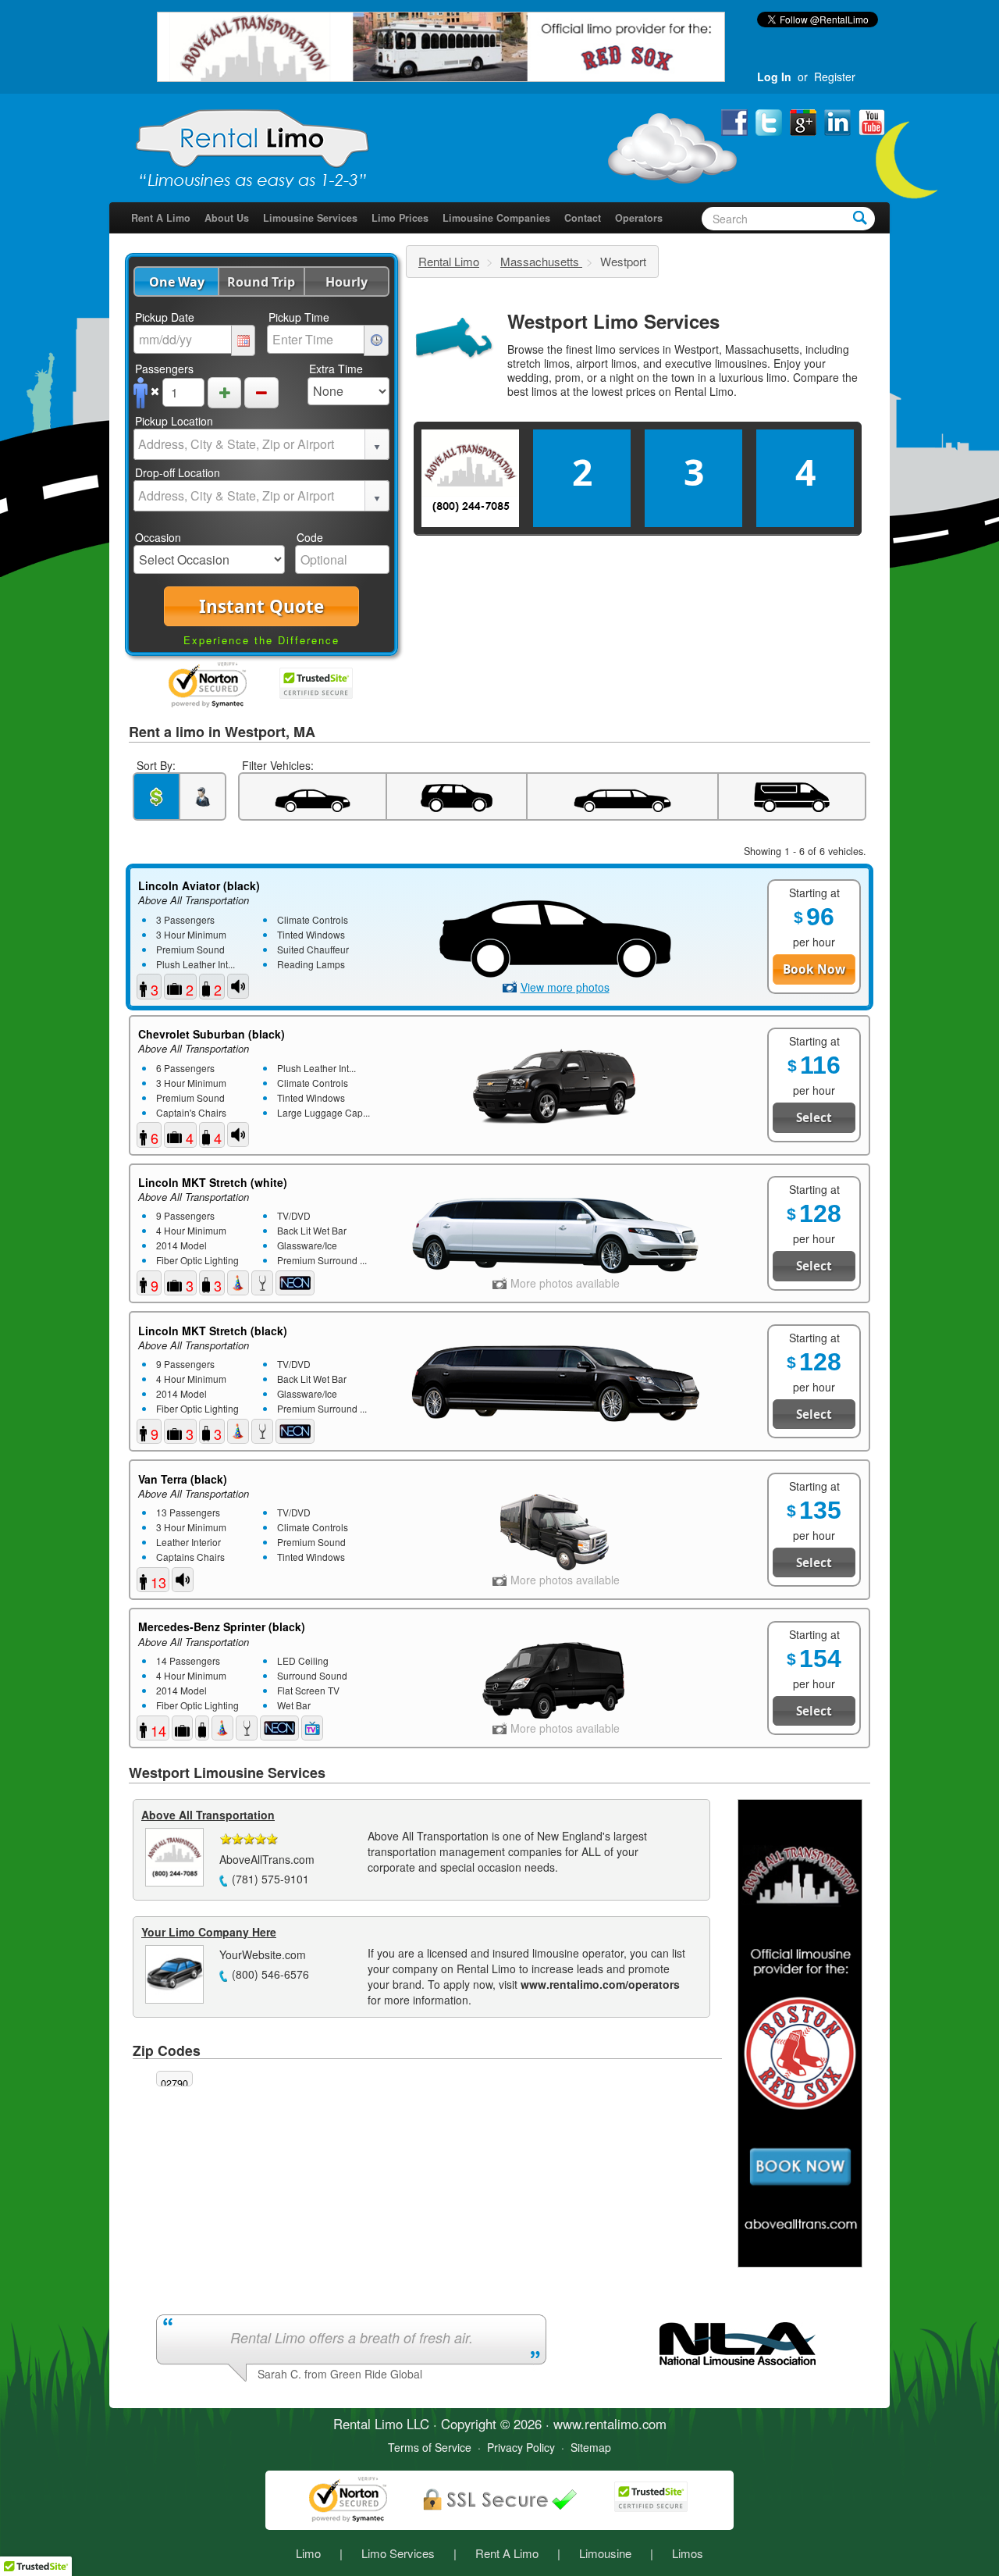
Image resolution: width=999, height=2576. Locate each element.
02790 (174, 2083)
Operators (639, 218)
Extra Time (336, 369)
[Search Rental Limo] (860, 217)
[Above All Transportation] (441, 45)
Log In (774, 77)
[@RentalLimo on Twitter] (770, 121)
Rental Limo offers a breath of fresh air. (352, 2337)
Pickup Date (165, 317)
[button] (176, 281)
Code (310, 537)
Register (835, 77)
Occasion (158, 537)
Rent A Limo (161, 218)
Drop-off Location (178, 472)
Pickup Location (174, 421)
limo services (627, 349)
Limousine (605, 2553)
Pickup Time (299, 317)
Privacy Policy (521, 2447)
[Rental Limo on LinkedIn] (839, 121)
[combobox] (250, 444)
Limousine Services (310, 218)
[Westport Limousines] (453, 339)
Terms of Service (430, 2447)
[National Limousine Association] (738, 2342)
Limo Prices (400, 218)
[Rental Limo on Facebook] (736, 121)
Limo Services (398, 2553)
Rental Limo (449, 261)
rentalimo (611, 2424)
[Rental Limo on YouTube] (872, 121)
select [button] (377, 447)
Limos (688, 2553)
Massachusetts (541, 261)
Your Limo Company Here (209, 1932)
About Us (227, 218)
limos (544, 391)
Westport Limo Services (613, 321)
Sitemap (591, 2447)
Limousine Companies (496, 218)
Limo (308, 2553)
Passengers (164, 369)
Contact (583, 218)
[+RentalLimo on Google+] (805, 121)
